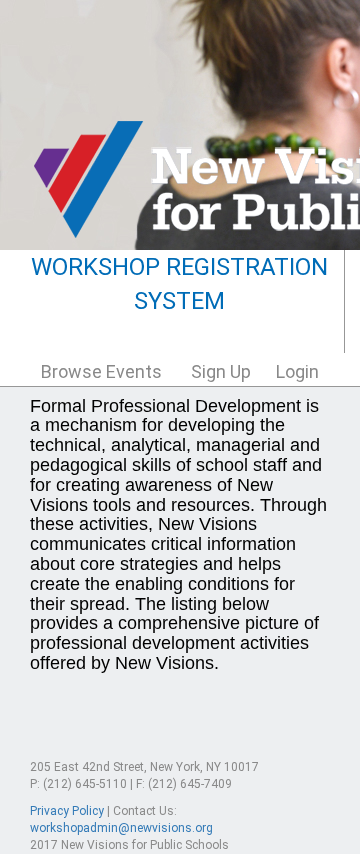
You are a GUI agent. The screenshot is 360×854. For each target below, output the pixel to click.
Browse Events (101, 371)
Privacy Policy (67, 811)
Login (297, 371)
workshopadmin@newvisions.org (121, 828)
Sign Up (221, 371)
